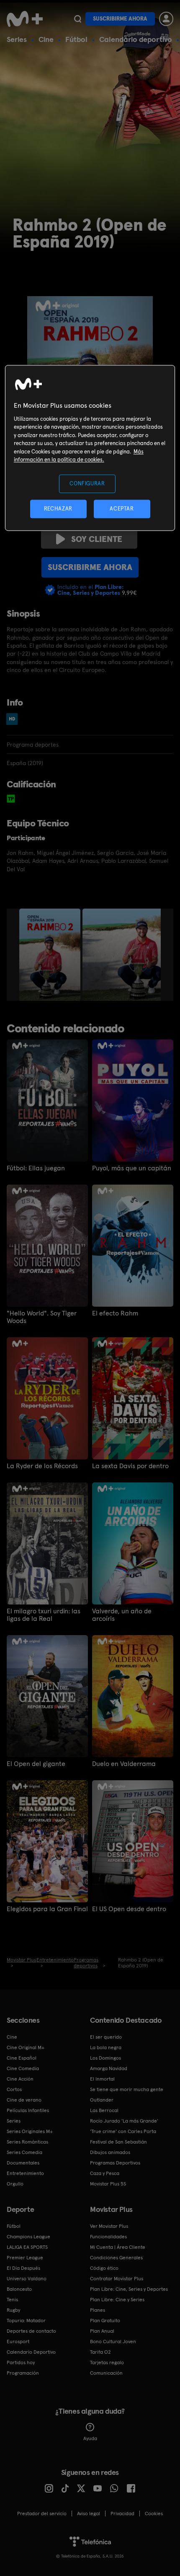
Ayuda (90, 2438)
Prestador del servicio (42, 2513)
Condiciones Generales (116, 2258)
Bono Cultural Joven (113, 2342)
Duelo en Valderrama (124, 1764)
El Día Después (23, 2268)
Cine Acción (20, 2079)
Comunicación (106, 2373)
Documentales (23, 2163)
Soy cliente (97, 539)
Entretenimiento (25, 2173)
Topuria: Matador (26, 2321)
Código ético (104, 2268)
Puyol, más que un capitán (132, 1168)
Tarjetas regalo (107, 2362)
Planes (98, 2310)
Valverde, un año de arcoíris (122, 1615)
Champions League (28, 2237)
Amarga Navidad (109, 2068)
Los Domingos (105, 2058)
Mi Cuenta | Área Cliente (118, 2247)
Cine (46, 39)
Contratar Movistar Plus (117, 2279)
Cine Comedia (23, 2068)
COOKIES (154, 2513)
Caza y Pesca (105, 2173)
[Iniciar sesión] (166, 19)
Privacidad (122, 2513)
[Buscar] (78, 19)
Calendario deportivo (136, 39)
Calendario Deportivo (31, 2352)
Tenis (12, 2300)
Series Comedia (24, 2152)
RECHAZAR (58, 509)
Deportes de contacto (31, 2331)
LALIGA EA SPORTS (27, 2247)
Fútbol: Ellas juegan (36, 1168)
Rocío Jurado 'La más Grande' (124, 2121)
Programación (23, 2373)
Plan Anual (102, 2331)
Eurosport (18, 2342)
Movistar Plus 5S (108, 2184)
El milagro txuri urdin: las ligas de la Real (44, 1615)
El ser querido (106, 2037)
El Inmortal (102, 2079)
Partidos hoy (21, 2362)
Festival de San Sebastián (118, 2142)
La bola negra (106, 2047)
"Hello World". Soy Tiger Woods (42, 1317)
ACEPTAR (122, 509)
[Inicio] (26, 19)
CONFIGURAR (87, 483)
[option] (51, 955)
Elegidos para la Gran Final (47, 1909)
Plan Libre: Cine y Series (117, 2300)
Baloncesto (19, 2289)
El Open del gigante (36, 1764)
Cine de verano (24, 2100)
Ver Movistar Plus (109, 2226)
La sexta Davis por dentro (130, 1466)
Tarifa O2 (100, 2352)
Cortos (14, 2089)
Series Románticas (27, 2142)
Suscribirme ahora (120, 19)
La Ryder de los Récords (42, 1466)
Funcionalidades (108, 2237)
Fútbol (76, 39)
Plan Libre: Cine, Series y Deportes (129, 2289)
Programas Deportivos (115, 2163)
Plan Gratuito (105, 2321)
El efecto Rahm (115, 1313)
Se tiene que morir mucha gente (127, 2089)
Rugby (13, 2310)
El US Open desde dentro (129, 1909)
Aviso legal (89, 2513)
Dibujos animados (110, 2152)
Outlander (102, 2100)
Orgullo (15, 2184)
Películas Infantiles (28, 2110)
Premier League (25, 2258)
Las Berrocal (104, 2110)
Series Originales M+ (30, 2131)
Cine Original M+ (26, 2047)
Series (17, 39)
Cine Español (22, 2058)
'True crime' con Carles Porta (123, 2131)
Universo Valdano (27, 2279)
